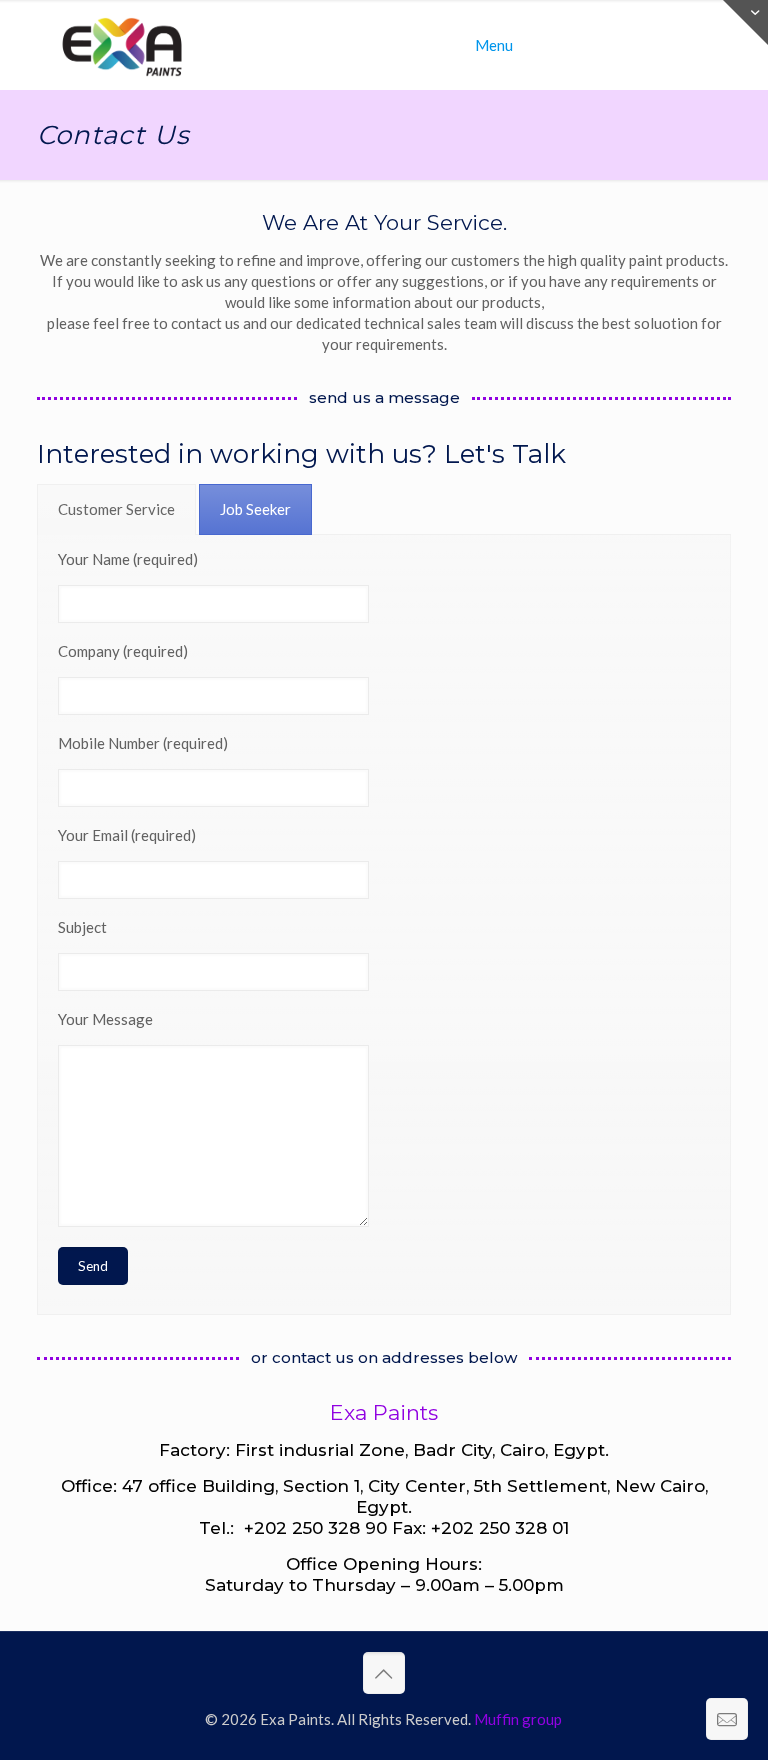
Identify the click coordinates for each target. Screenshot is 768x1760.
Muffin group (518, 1719)
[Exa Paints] (122, 45)
